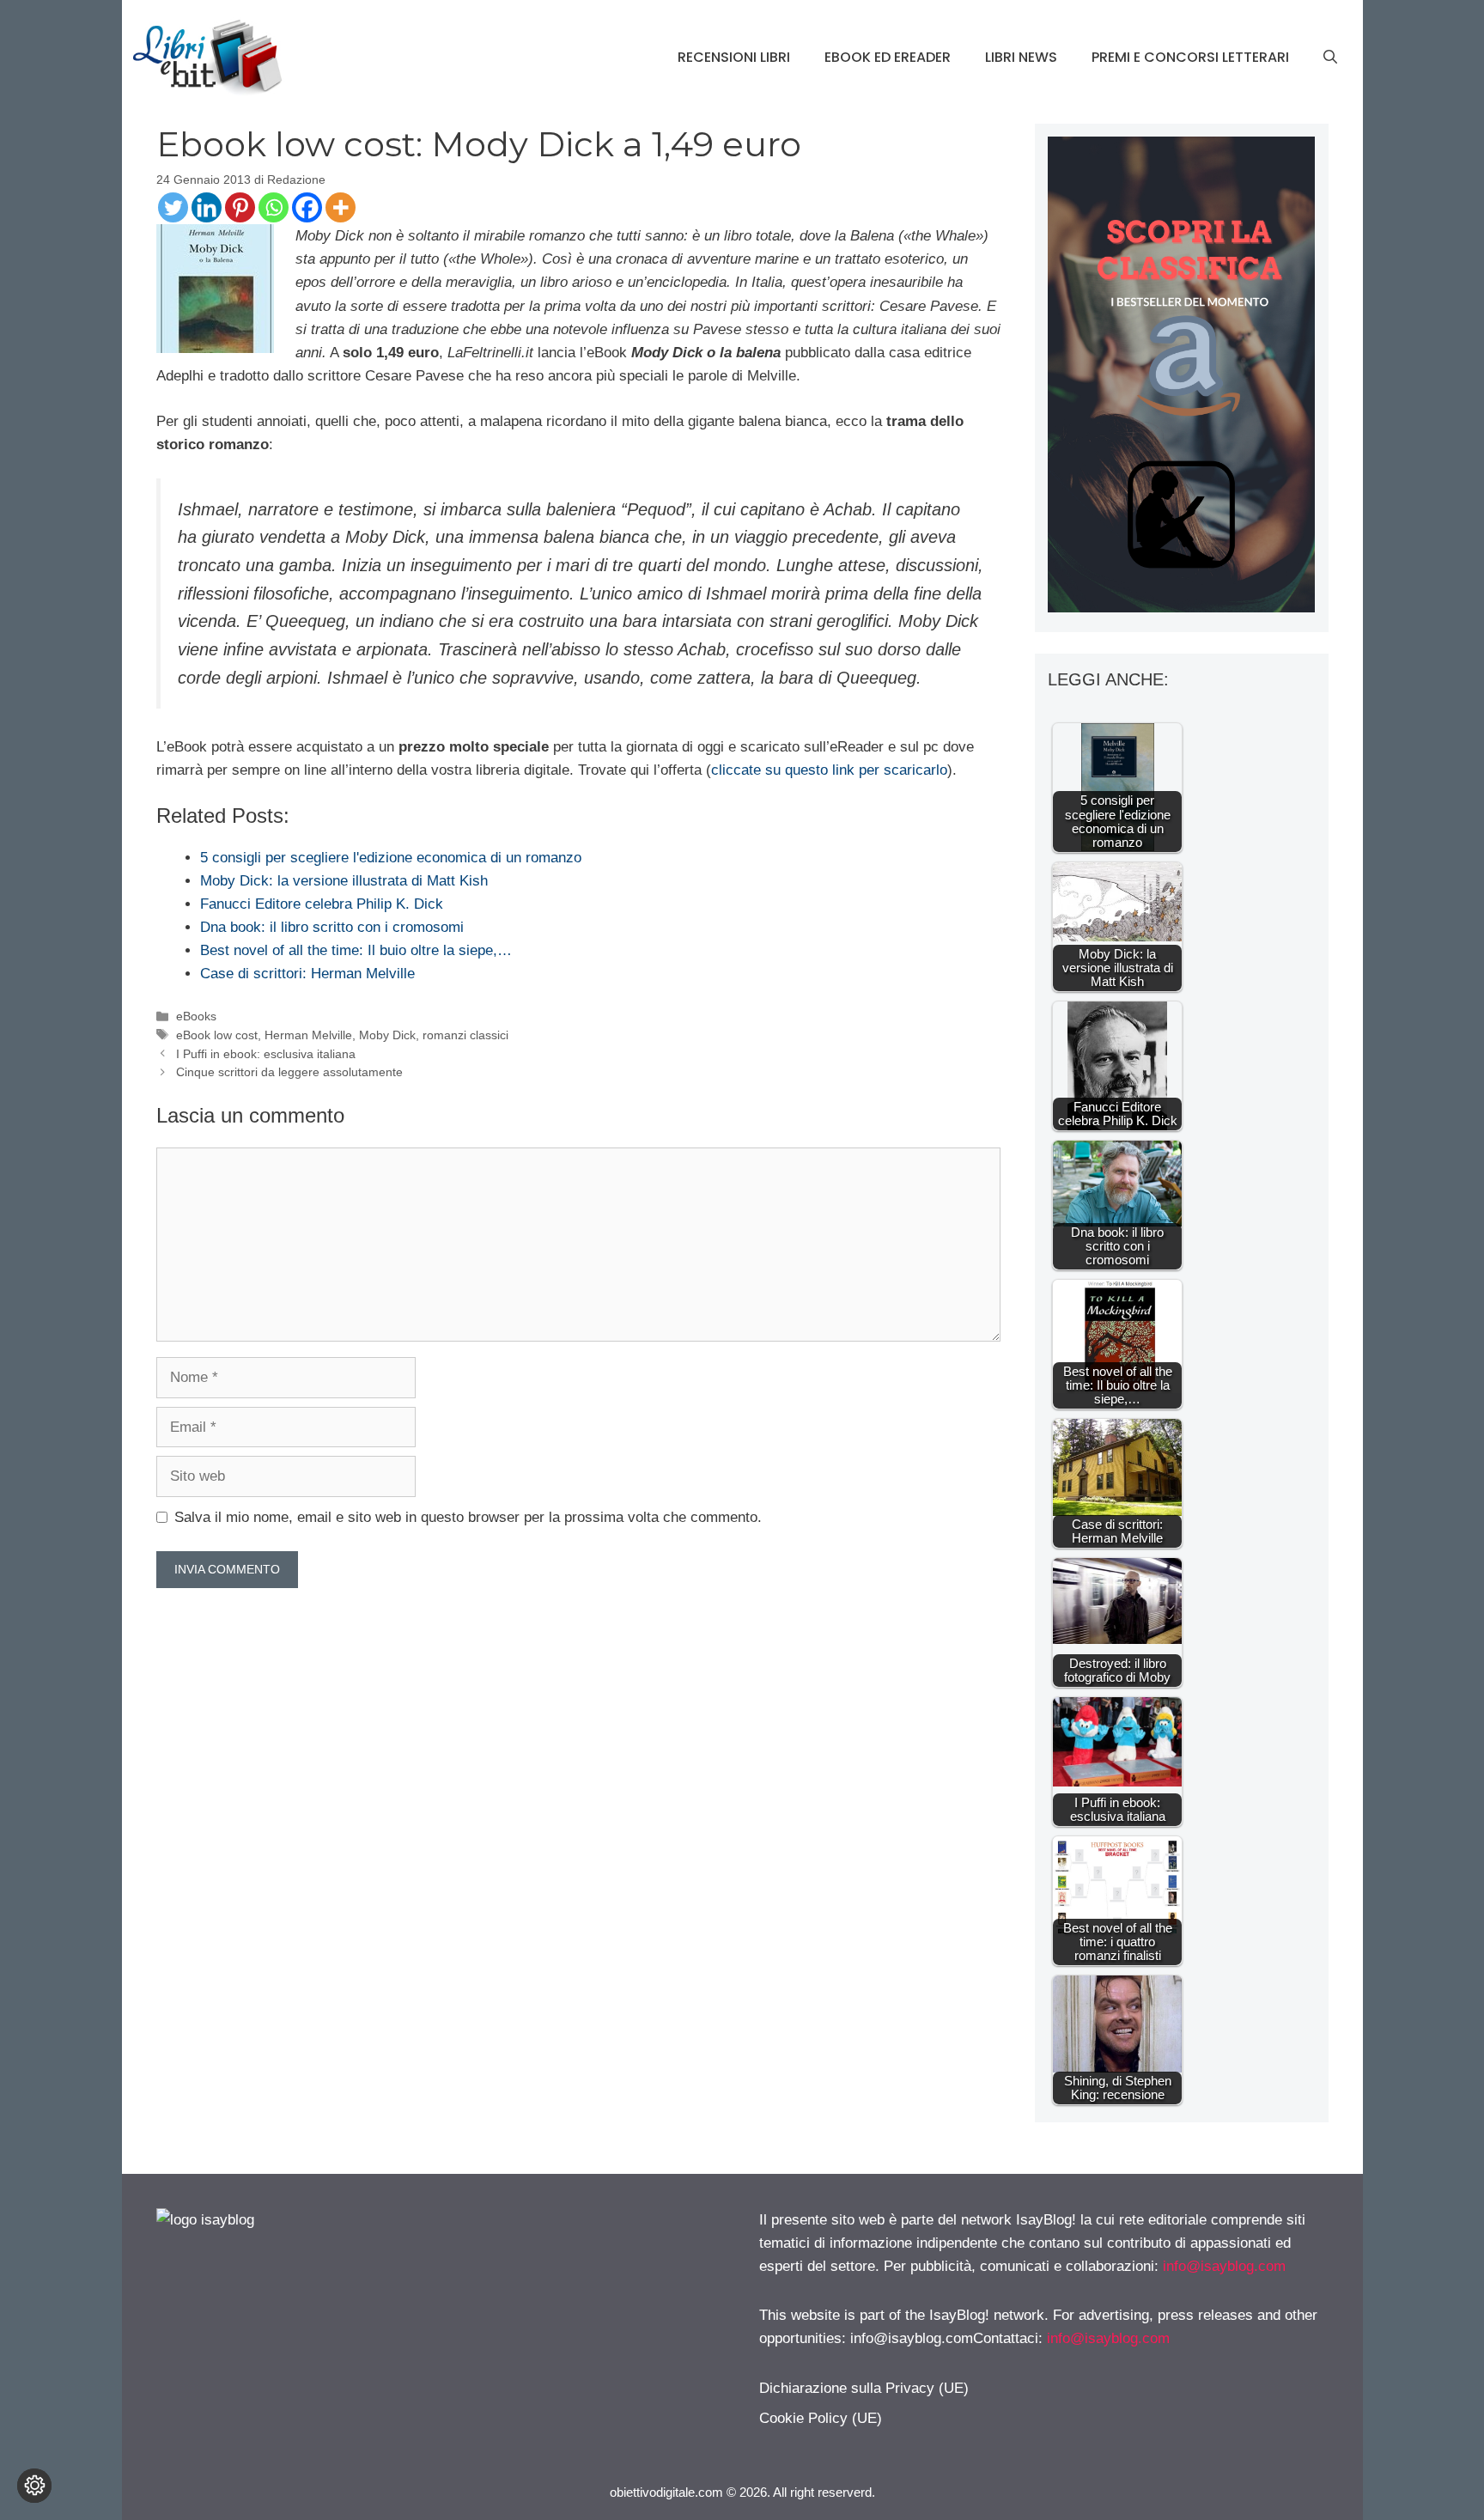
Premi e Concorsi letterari (1190, 57)
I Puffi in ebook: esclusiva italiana (266, 1054)
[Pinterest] (240, 207)
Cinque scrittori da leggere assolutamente (289, 1072)
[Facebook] (307, 207)
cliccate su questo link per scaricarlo (829, 770)
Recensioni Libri (734, 57)
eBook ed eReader (888, 57)
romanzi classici (465, 1035)
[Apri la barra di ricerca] (1330, 58)
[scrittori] (1181, 608)
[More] (341, 207)
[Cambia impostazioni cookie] (34, 2486)
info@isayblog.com (1224, 2266)
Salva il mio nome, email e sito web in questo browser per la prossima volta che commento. (468, 1517)
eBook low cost (217, 1035)
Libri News (1021, 57)
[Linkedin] (207, 207)
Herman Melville (308, 1035)
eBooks (196, 1016)
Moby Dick (387, 1035)
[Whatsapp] (274, 207)
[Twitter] (173, 207)
